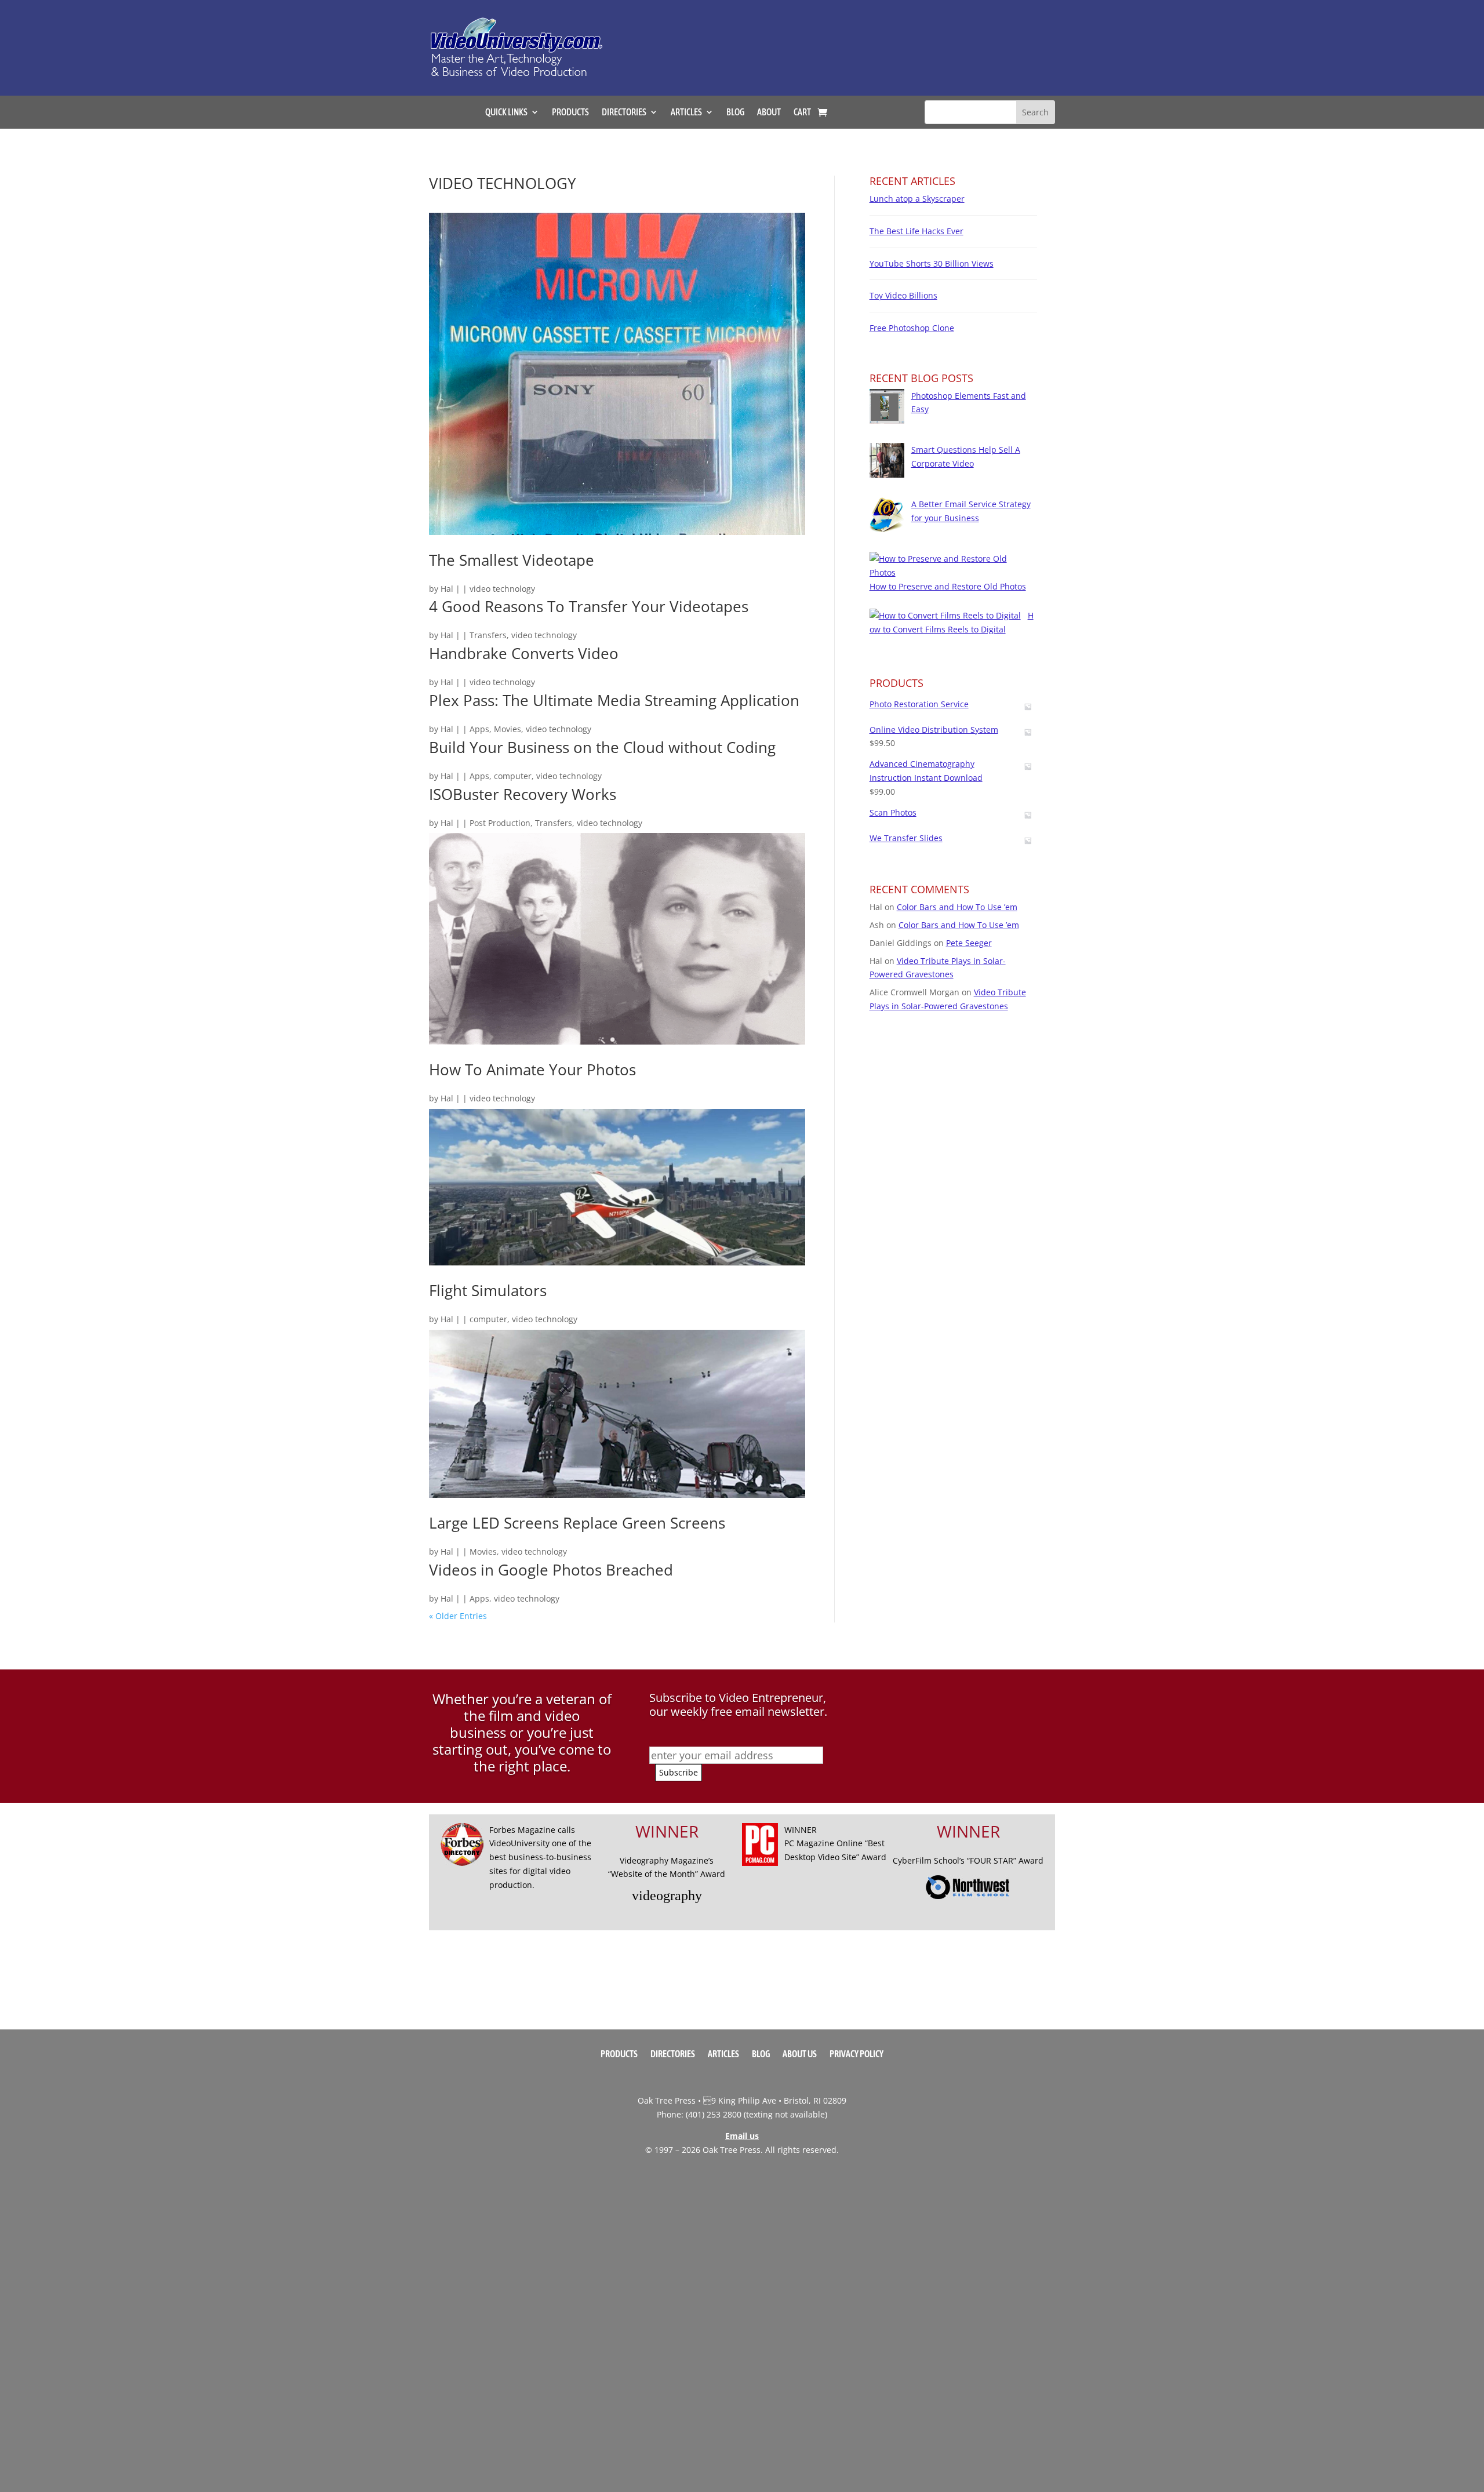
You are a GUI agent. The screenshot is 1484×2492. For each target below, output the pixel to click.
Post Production (500, 823)
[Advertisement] (860, 42)
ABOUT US (800, 2054)
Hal (447, 589)
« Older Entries (458, 1616)
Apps (479, 729)
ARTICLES (686, 112)
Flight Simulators (488, 1290)
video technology (502, 589)
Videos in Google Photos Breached (551, 1570)
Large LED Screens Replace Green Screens (577, 1523)
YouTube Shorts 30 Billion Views (932, 263)
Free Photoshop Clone (912, 328)
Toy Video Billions (903, 295)
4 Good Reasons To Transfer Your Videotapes (589, 606)
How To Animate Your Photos (532, 1069)
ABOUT (769, 112)
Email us (742, 2136)
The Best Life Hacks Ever (916, 231)
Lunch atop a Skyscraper (917, 199)
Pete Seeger (969, 943)
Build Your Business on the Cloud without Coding (602, 747)
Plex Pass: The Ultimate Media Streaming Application (614, 700)
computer (513, 776)
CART (802, 112)
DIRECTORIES (624, 112)
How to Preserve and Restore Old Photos (948, 586)
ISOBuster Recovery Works (523, 794)
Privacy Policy (856, 2054)
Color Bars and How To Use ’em (957, 907)
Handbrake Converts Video (524, 653)
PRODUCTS (570, 112)
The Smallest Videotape (512, 560)
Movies (508, 729)
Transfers (488, 635)
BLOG (735, 112)
